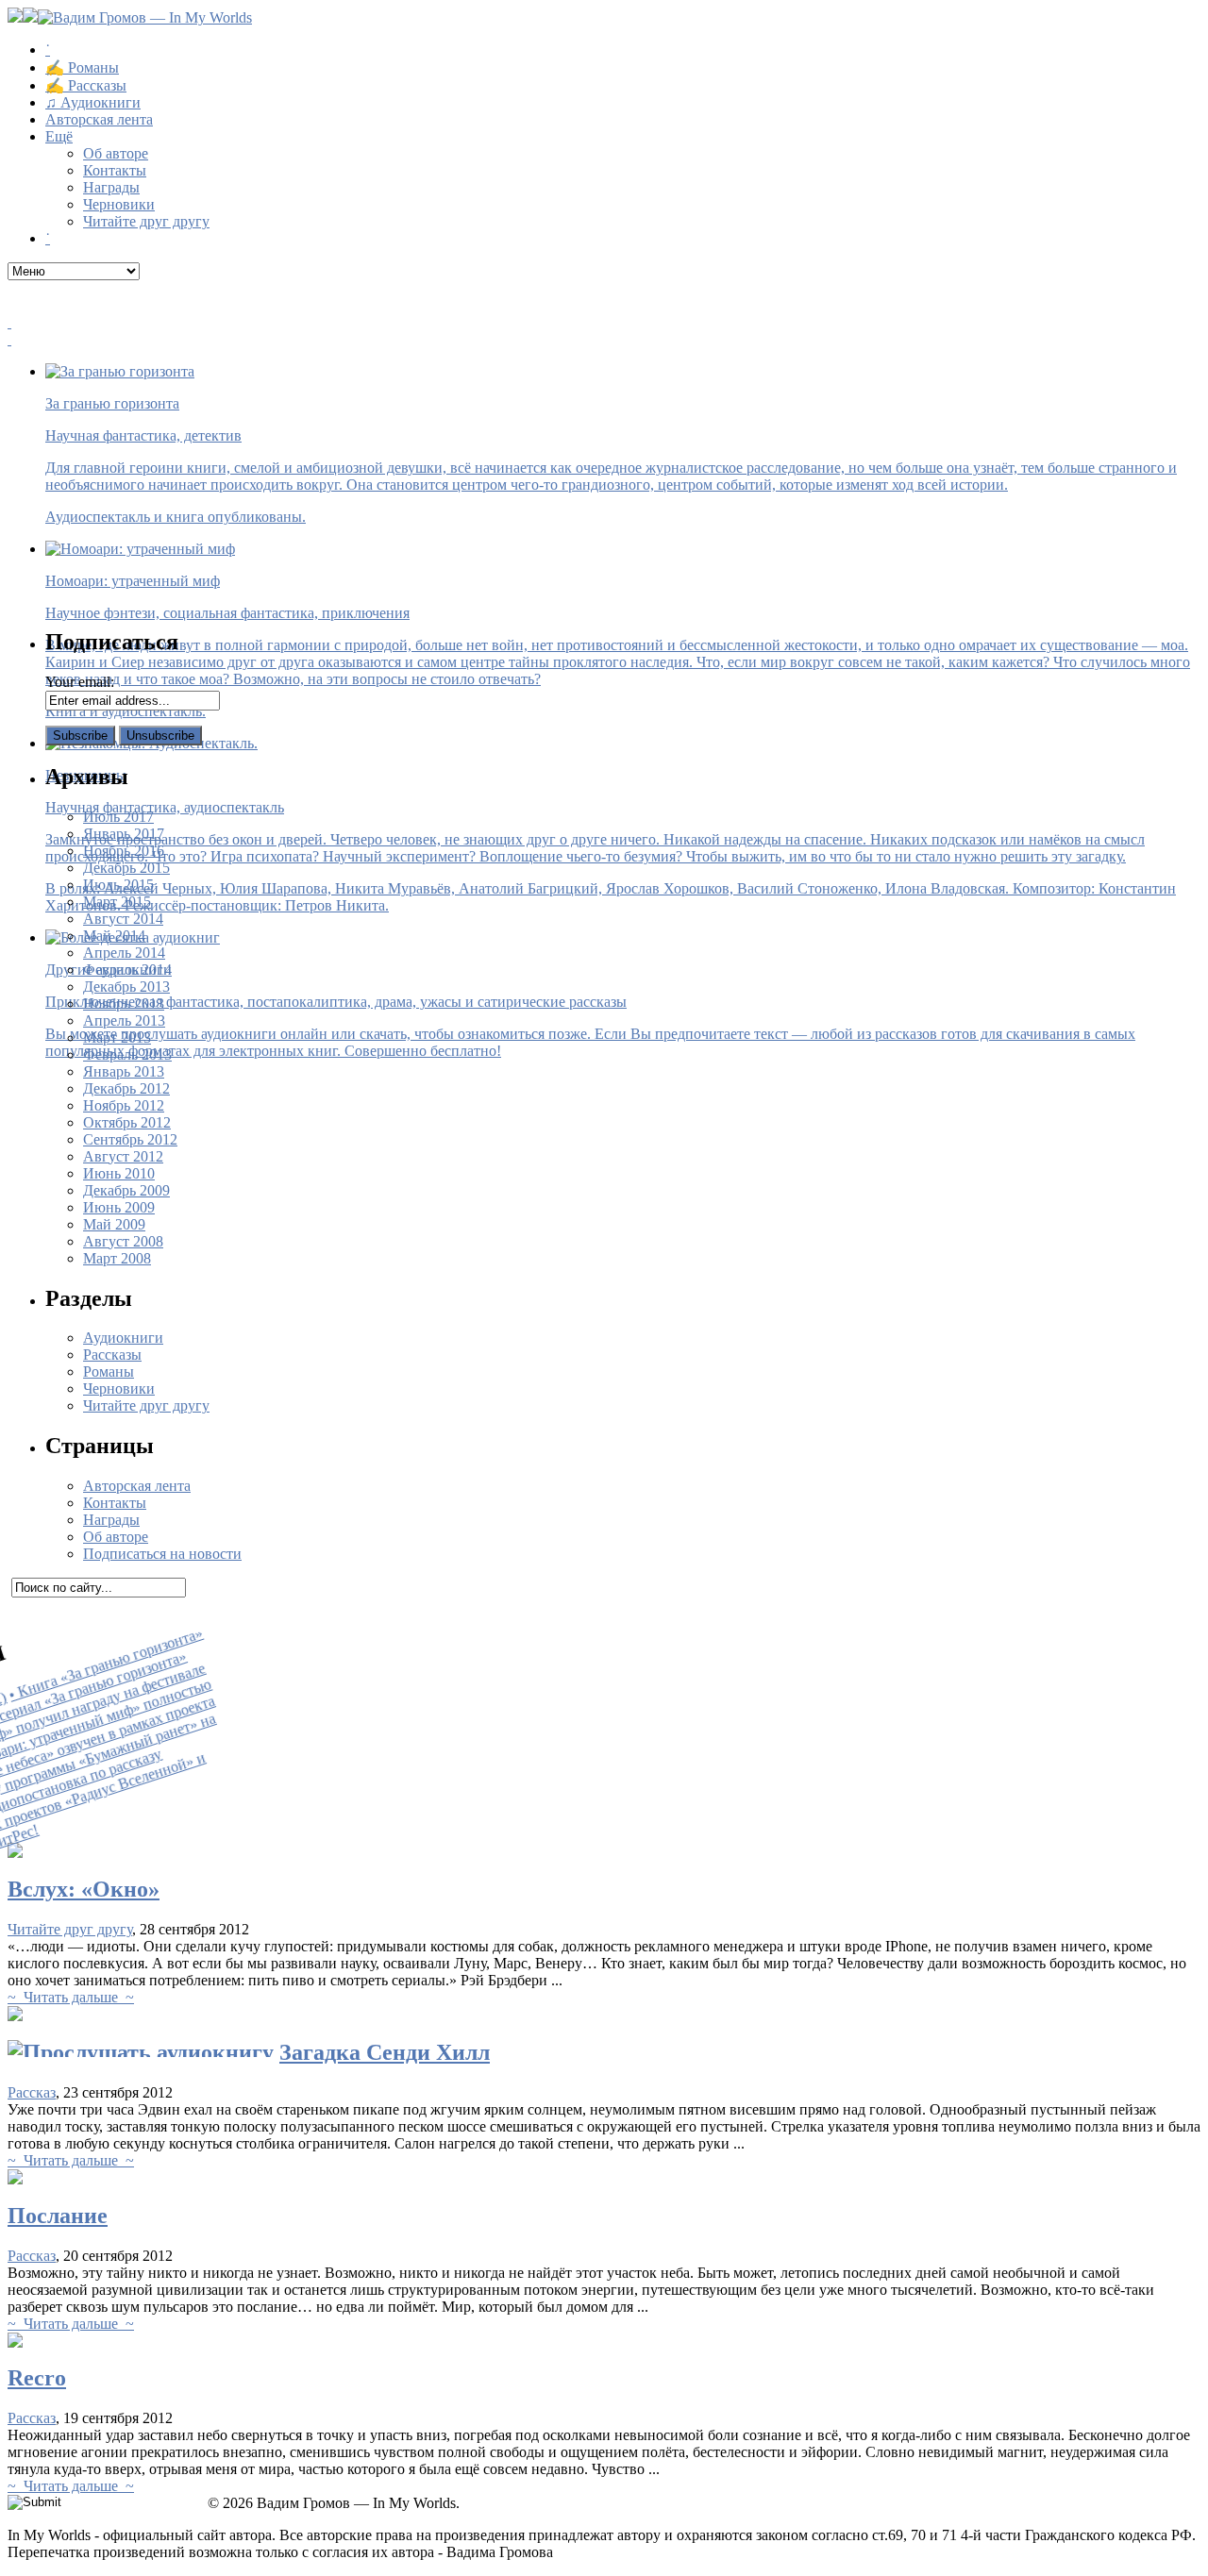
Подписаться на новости (162, 1554)
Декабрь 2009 (126, 1190)
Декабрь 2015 (126, 868)
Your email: (80, 682)
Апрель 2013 (124, 1020)
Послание (58, 2216)
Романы (109, 1372)
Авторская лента (99, 119)
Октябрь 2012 (127, 1122)
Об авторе (116, 153)
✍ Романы (82, 67)
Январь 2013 (124, 1071)
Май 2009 (114, 1224)
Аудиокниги (123, 1338)
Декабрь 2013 (126, 987)
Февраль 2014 (127, 970)
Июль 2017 (118, 817)
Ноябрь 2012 (124, 1105)
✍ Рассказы (86, 85)
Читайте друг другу (146, 221)
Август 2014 (123, 919)
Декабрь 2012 (126, 1088)
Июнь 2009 (119, 1207)
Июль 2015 (118, 885)
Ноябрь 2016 (124, 851)
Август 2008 (123, 1241)
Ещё (59, 136)
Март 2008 (117, 1258)
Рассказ (32, 2092)
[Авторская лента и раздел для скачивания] (604, 323)
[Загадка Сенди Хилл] (15, 2016)
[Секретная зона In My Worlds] (604, 340)
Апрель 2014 (124, 953)
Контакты (115, 170)
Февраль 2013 (127, 1054)
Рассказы (112, 1355)
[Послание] (15, 2179)
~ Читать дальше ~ (71, 1997)
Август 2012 (123, 1156)
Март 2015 (117, 902)
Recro (37, 2378)
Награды (111, 187)
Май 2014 (114, 936)
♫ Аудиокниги (93, 102)
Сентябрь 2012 (130, 1139)
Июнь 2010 (119, 1173)
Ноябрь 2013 (124, 1004)
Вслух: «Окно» (84, 1889)
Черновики (119, 204)
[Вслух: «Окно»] (15, 1853)
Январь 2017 (124, 834)
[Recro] (15, 2342)
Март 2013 (117, 1037)
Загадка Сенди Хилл (385, 2052)
